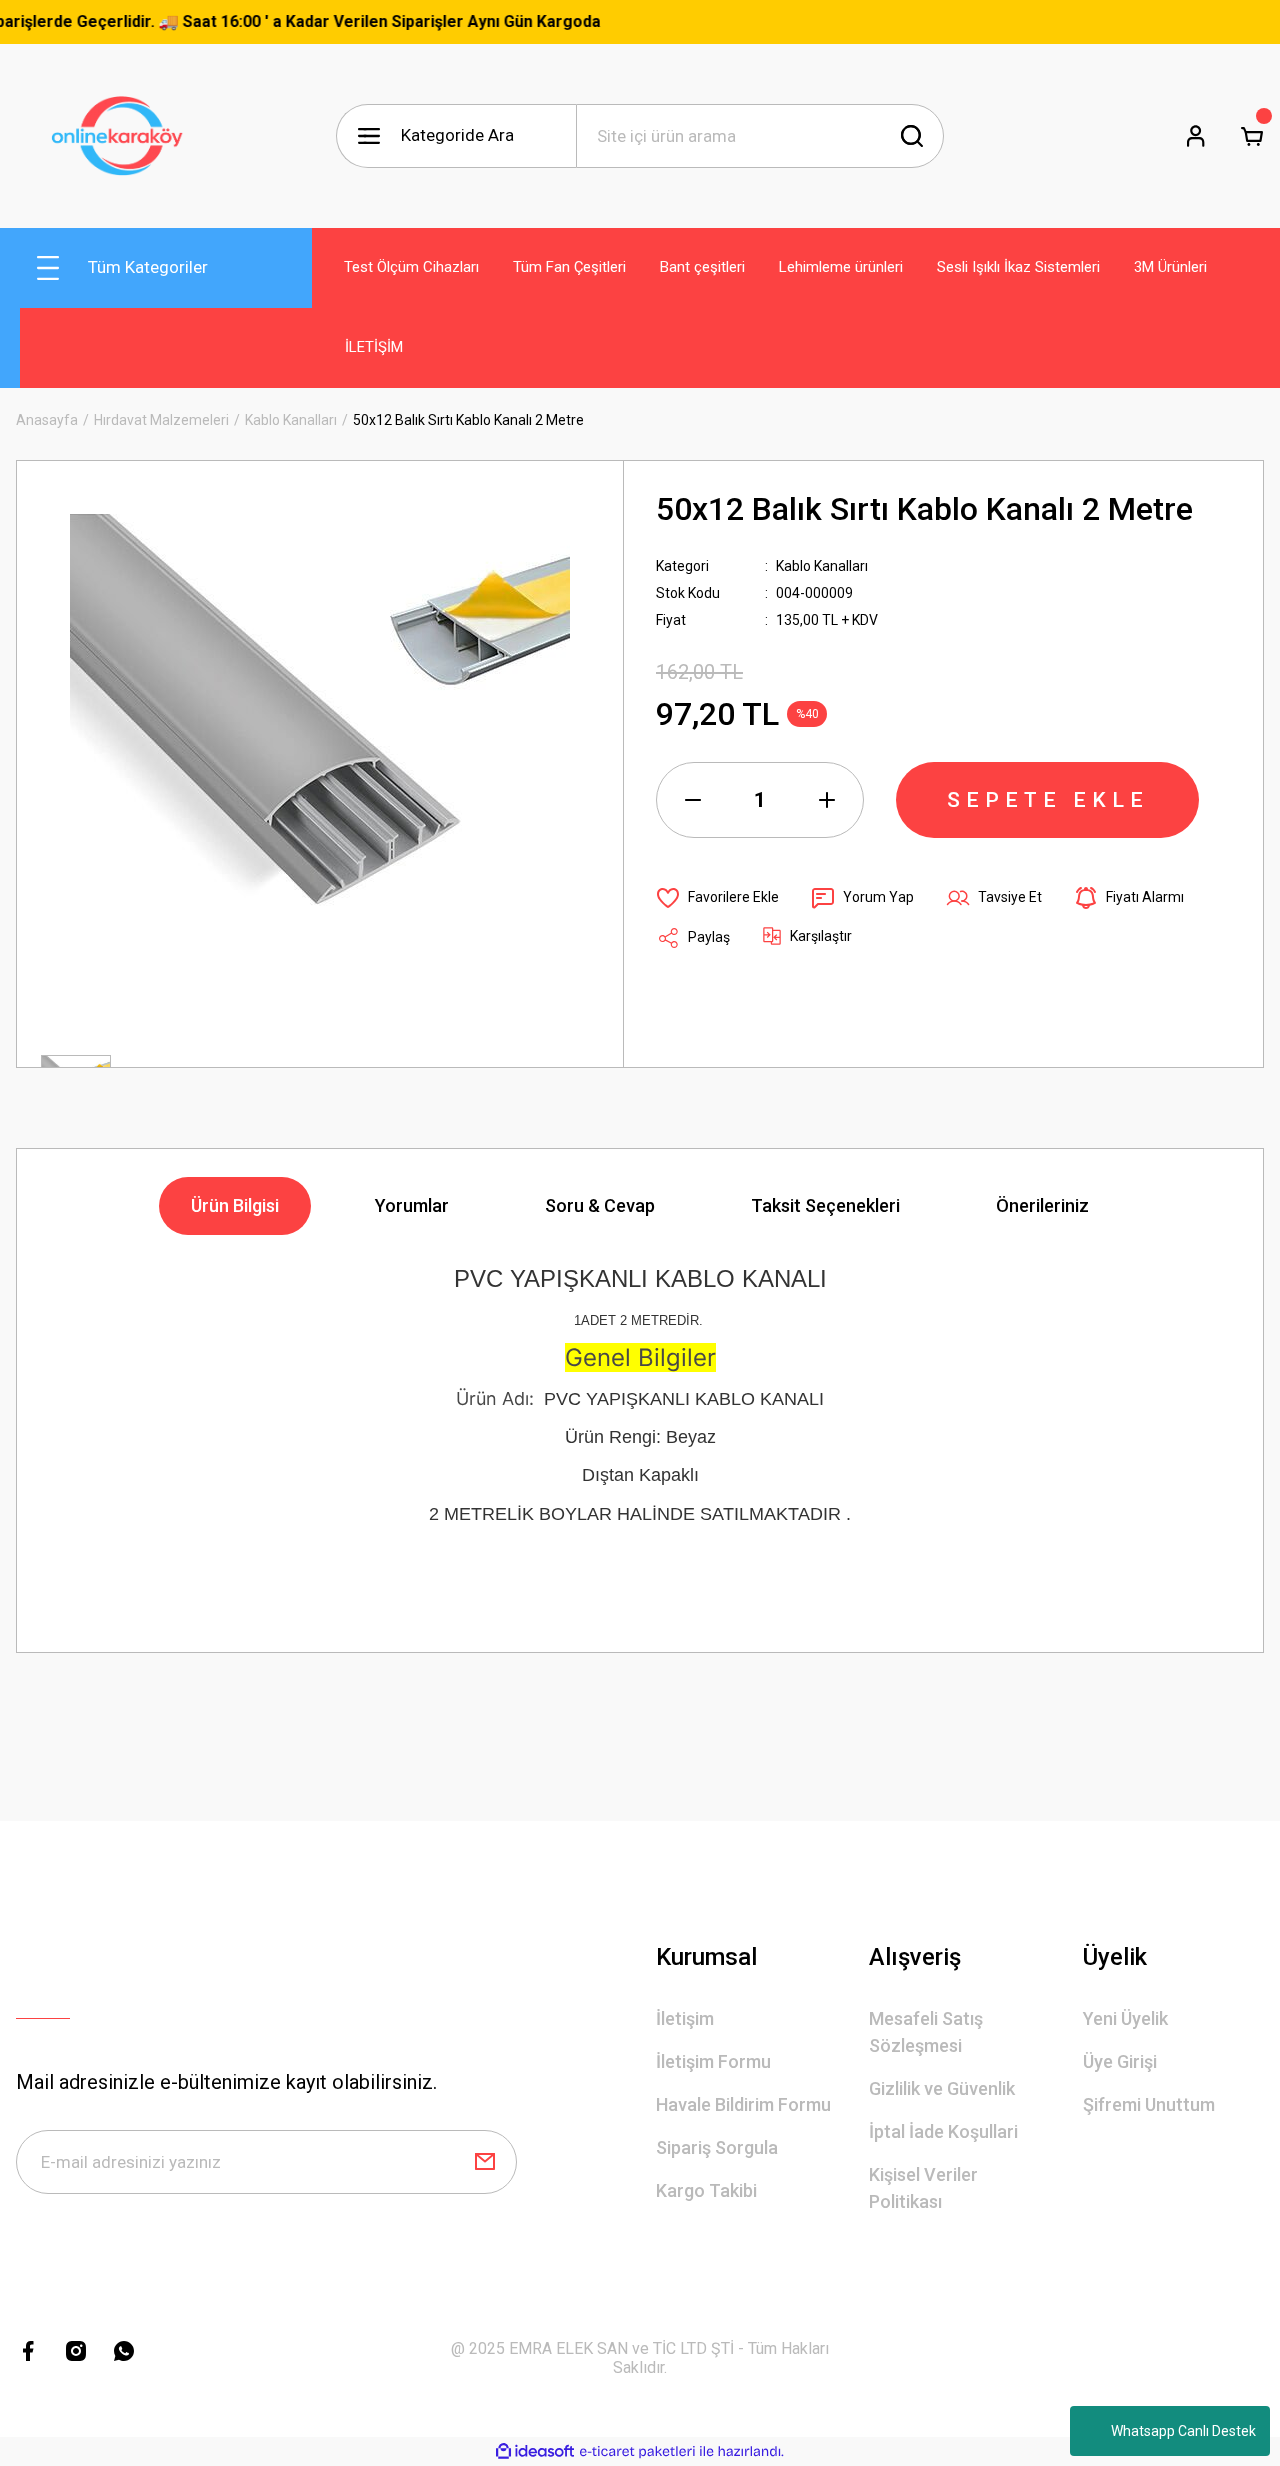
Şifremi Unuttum (1149, 2104)
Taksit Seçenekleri (825, 1205)
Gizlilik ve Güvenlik (942, 2088)
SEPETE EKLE (1048, 800)
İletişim (685, 2018)
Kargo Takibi (706, 2190)
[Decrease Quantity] (693, 800)
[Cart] (1252, 136)
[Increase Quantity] (827, 800)
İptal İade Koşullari (943, 2131)
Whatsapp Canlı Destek (1183, 2431)
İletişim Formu (713, 2061)
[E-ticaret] (637, 2452)
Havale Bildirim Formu (743, 2104)
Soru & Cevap (600, 1205)
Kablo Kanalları (822, 566)
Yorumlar (412, 1205)
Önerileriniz (1042, 1205)
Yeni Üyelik (1125, 2018)
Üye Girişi (1120, 2061)
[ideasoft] (535, 2451)
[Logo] (122, 136)
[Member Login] (1196, 136)
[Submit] (485, 2162)
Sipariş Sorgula (717, 2147)
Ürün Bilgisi (235, 1205)
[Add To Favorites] (717, 898)
